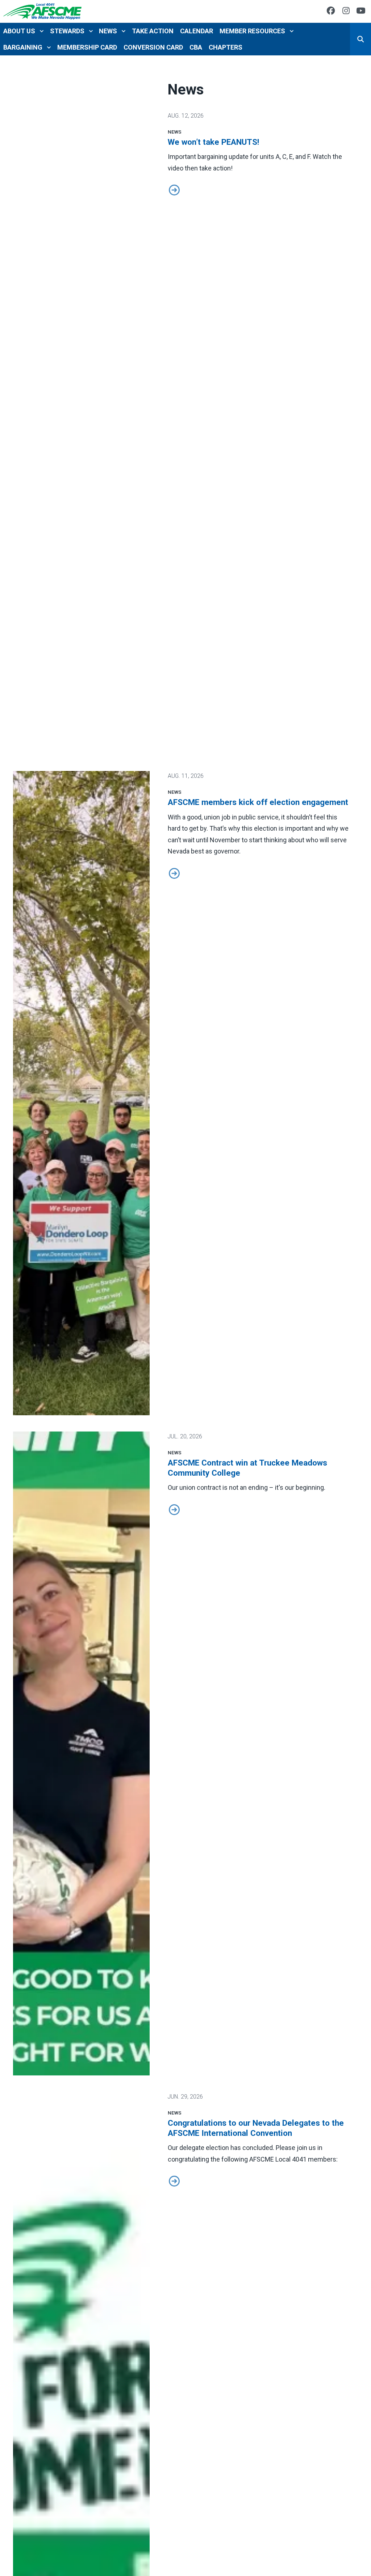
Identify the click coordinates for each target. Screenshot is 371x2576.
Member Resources (252, 31)
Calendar (197, 31)
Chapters (226, 47)
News (108, 31)
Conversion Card (153, 47)
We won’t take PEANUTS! (213, 142)
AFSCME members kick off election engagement (258, 802)
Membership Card (87, 47)
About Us (19, 31)
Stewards (67, 31)
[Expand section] (42, 31)
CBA (196, 47)
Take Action (153, 31)
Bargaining (23, 47)
